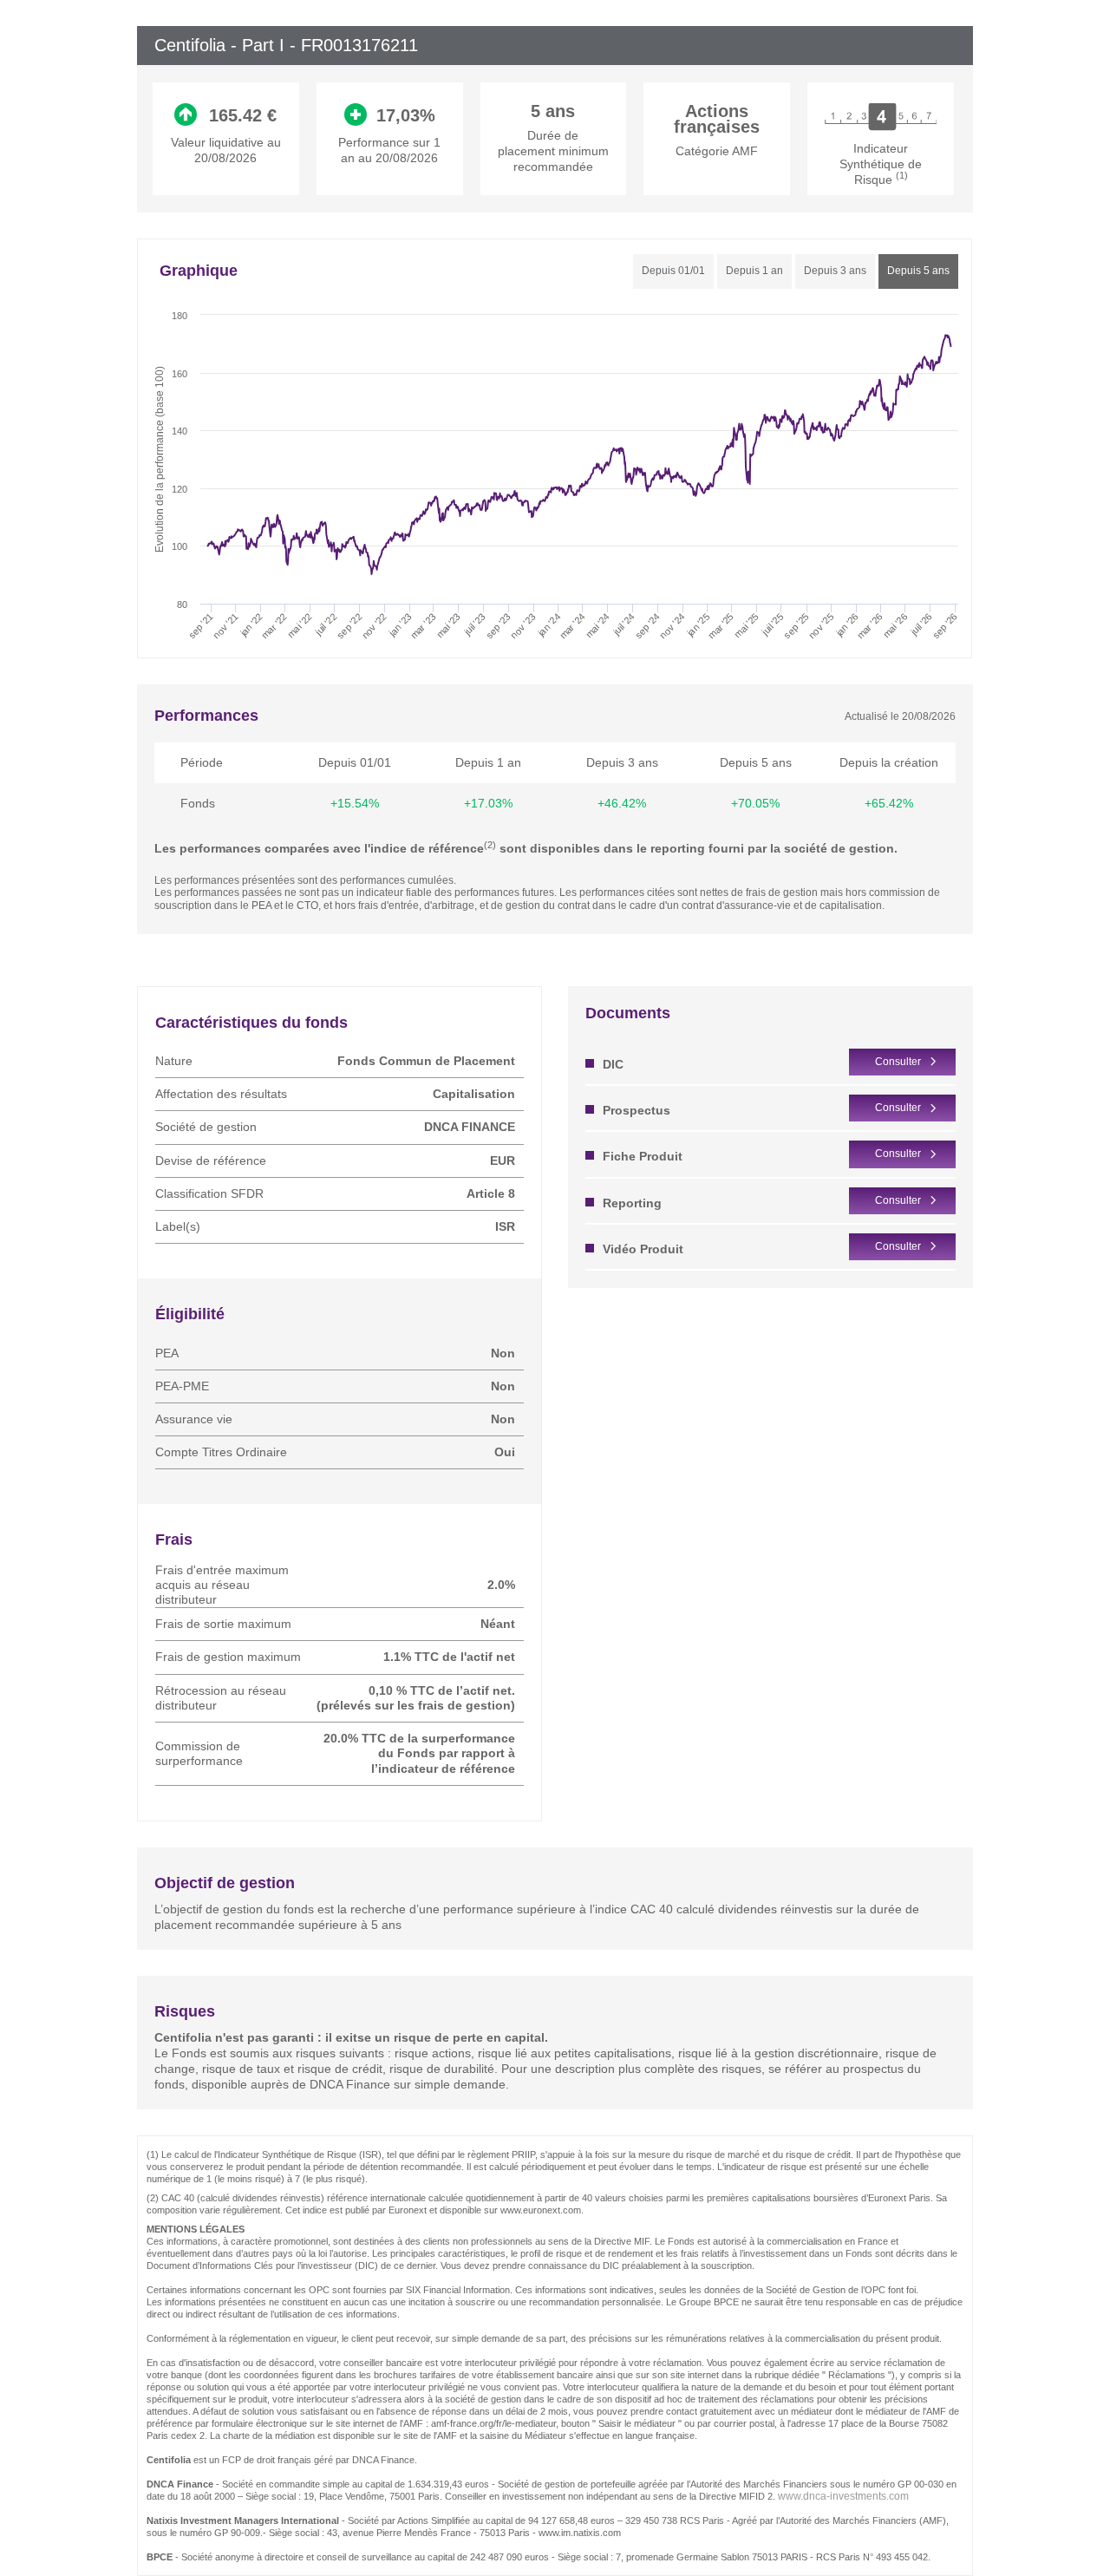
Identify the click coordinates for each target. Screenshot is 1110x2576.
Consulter (898, 1062)
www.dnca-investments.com (843, 2496)
